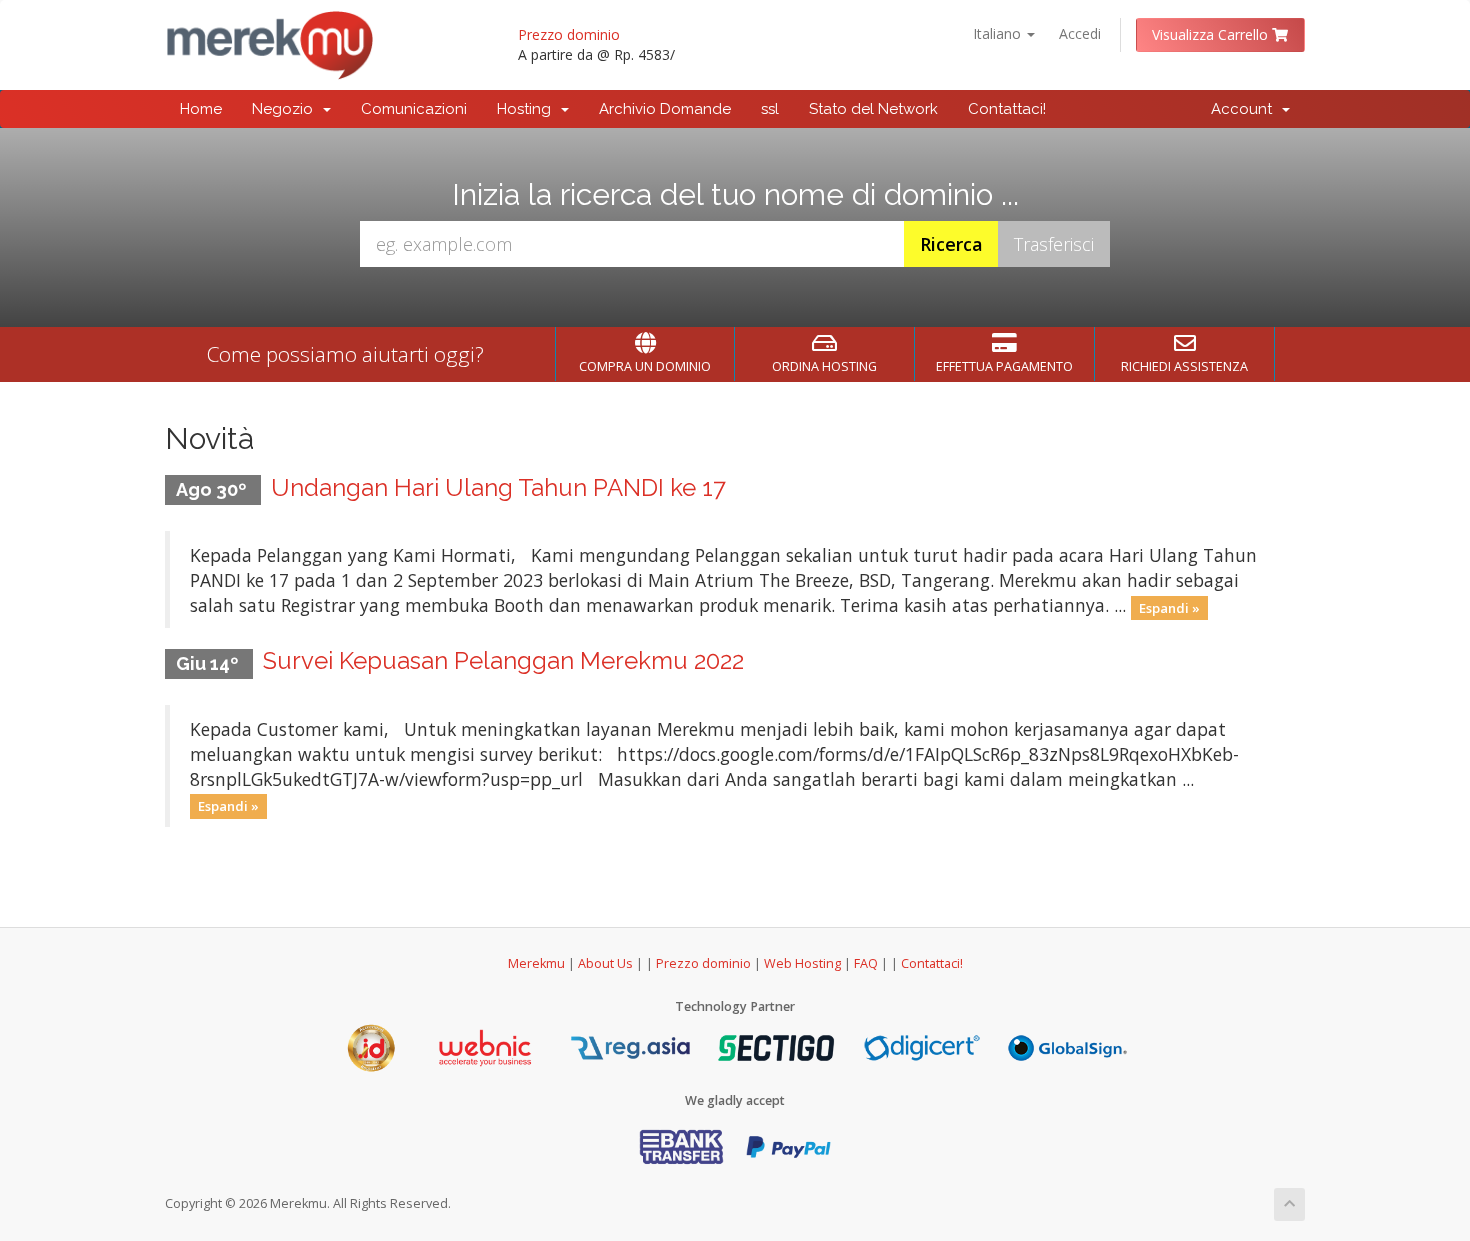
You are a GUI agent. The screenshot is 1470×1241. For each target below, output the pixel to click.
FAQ (867, 963)
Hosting (528, 109)
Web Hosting (802, 963)
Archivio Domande (665, 109)
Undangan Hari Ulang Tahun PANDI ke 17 (498, 487)
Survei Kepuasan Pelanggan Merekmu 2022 (503, 660)
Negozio (286, 109)
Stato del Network (873, 109)
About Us (605, 963)
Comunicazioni (414, 109)
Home (201, 109)
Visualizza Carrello (1212, 34)
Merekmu (536, 963)
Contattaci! (1007, 109)
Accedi (1080, 33)
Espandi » (1169, 607)
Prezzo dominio (569, 34)
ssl (770, 109)
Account (1245, 109)
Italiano (999, 33)
